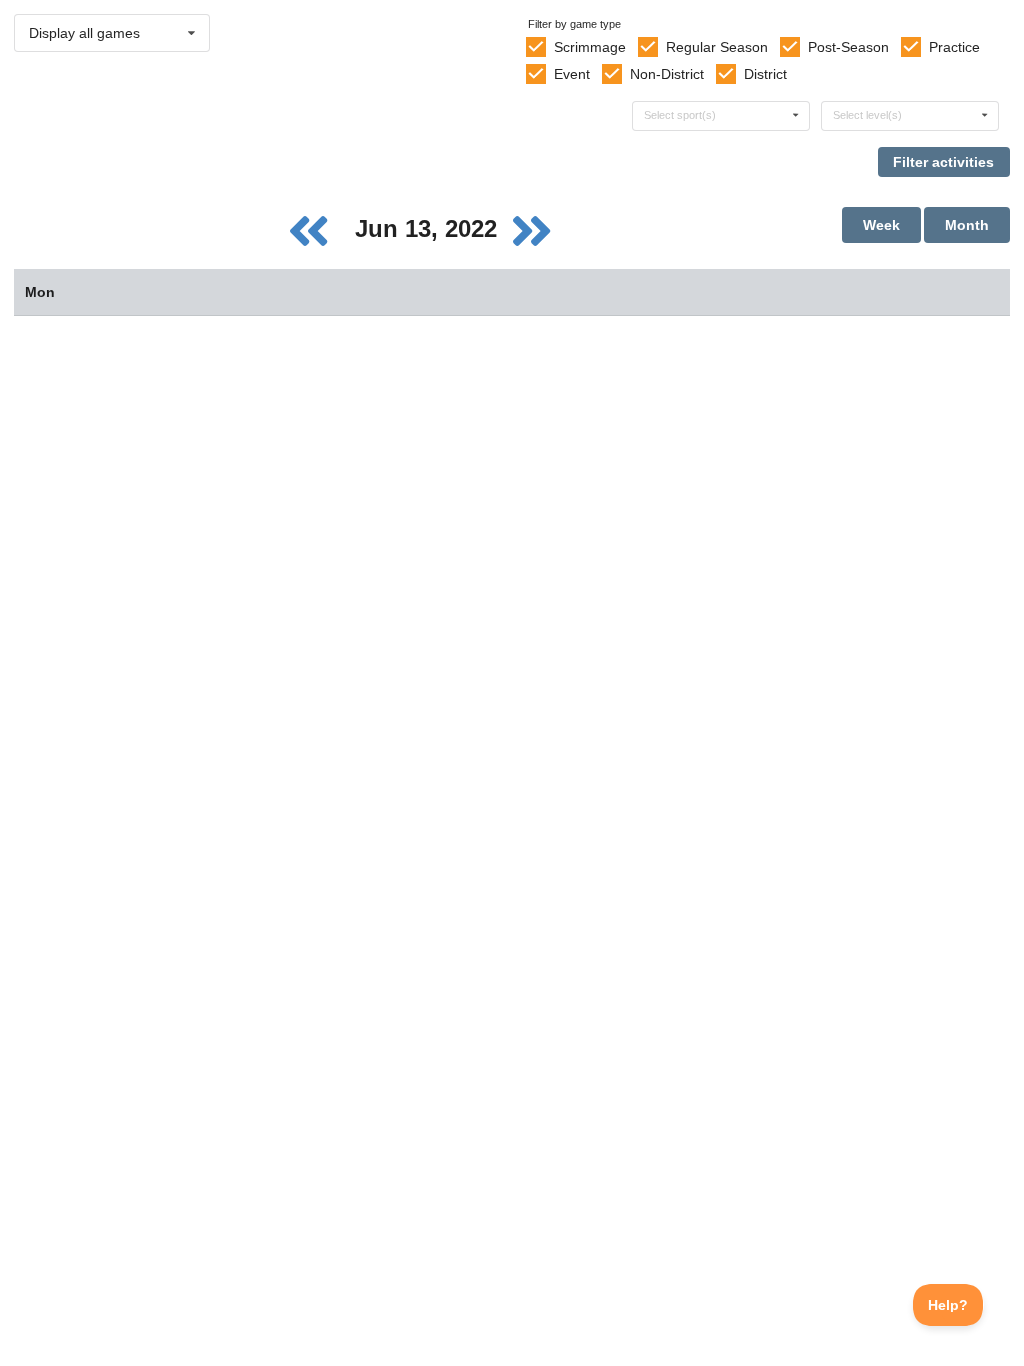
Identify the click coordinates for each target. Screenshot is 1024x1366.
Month (967, 225)
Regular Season (717, 47)
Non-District (667, 74)
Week (881, 225)
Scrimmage (590, 47)
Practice (954, 47)
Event (572, 74)
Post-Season (848, 47)
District (765, 74)
